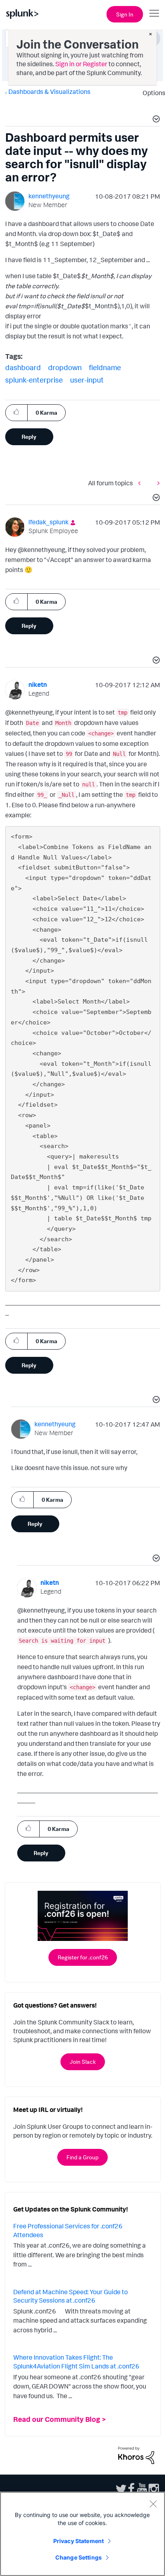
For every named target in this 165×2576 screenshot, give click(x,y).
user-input (87, 380)
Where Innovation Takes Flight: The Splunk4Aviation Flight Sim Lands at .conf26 (76, 2362)
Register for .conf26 (83, 1957)
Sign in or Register (81, 64)
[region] (82, 2534)
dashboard (23, 367)
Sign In (125, 14)
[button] (155, 120)
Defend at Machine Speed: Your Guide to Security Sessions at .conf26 (70, 2296)
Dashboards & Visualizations (49, 92)
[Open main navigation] (154, 13)
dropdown (65, 367)
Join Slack (83, 2062)
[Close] (153, 2504)
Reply (29, 437)
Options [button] (151, 93)
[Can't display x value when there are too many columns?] (157, 483)
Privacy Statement (78, 2541)
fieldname (105, 367)
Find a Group (82, 2157)
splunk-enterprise (34, 380)
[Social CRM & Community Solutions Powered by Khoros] (136, 2454)
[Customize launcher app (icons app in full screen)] (141, 483)
